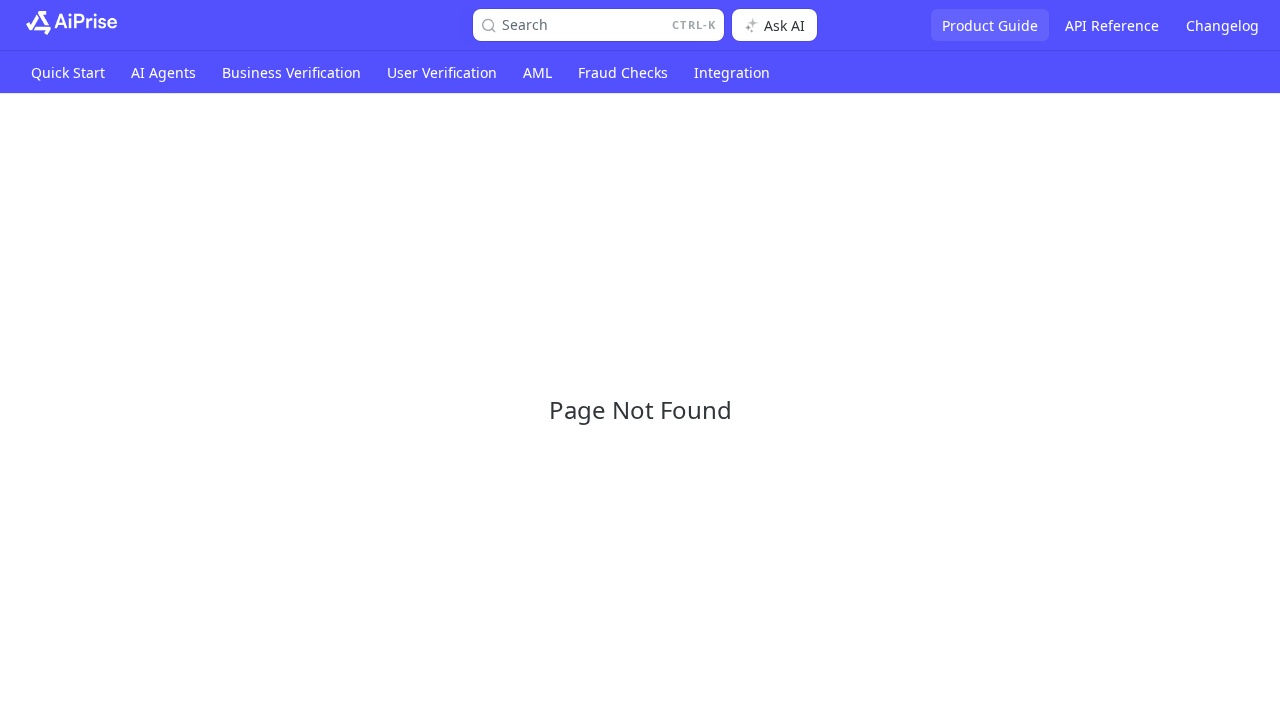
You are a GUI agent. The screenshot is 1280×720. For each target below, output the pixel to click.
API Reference (1112, 25)
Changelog (1222, 25)
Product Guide (990, 25)
